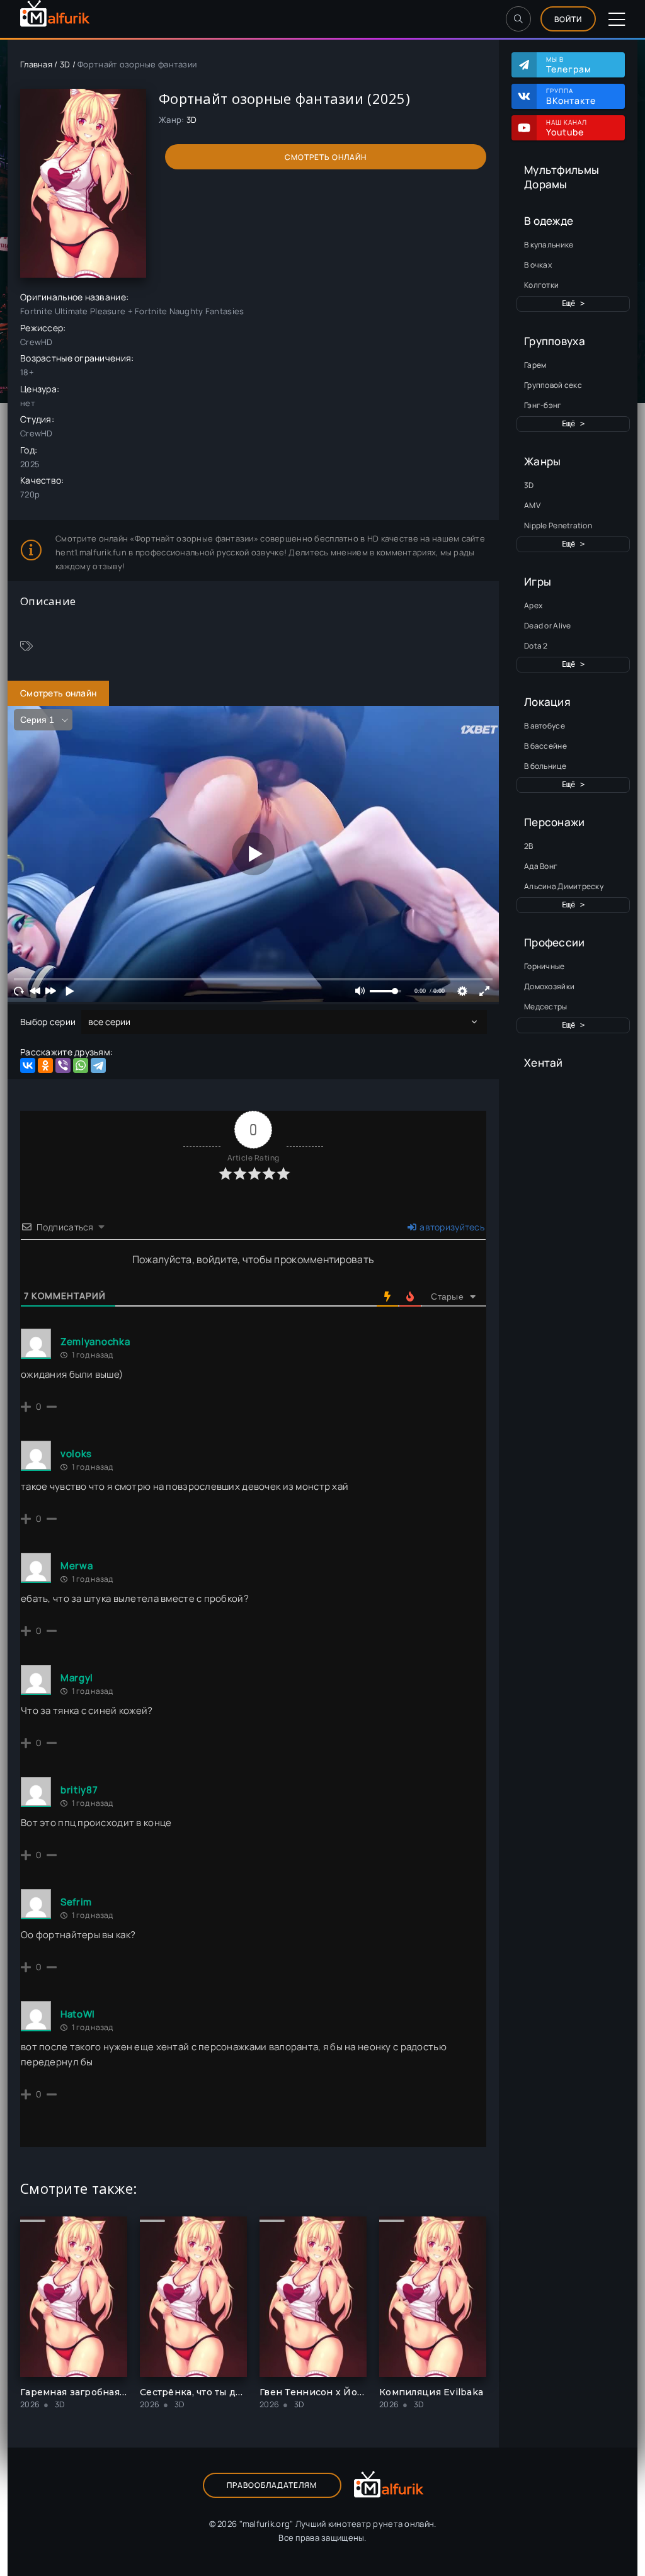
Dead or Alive (548, 626)
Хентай (544, 1063)
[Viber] (63, 1065)
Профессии (555, 942)
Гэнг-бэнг (543, 405)
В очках (538, 265)
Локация (547, 702)
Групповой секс (553, 385)
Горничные (545, 966)
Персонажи (555, 822)
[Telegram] (98, 1065)
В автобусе (545, 726)
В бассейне (545, 746)
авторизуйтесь (451, 1227)
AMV (532, 505)
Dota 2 (536, 646)
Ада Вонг (541, 866)
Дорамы (546, 184)
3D (529, 485)
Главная (36, 64)
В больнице (545, 766)
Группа (571, 96)
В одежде (549, 221)
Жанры (542, 461)
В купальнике (549, 245)
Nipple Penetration (558, 525)
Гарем (535, 365)
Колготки (541, 285)
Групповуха (555, 341)
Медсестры (546, 1007)
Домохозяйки (549, 986)
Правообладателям (272, 2485)
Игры (538, 582)
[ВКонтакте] (28, 1065)
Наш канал (567, 128)
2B (529, 846)
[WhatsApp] (81, 1065)
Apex (533, 605)
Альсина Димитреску (564, 886)
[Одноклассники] (45, 1065)
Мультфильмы (562, 170)
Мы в (569, 65)
